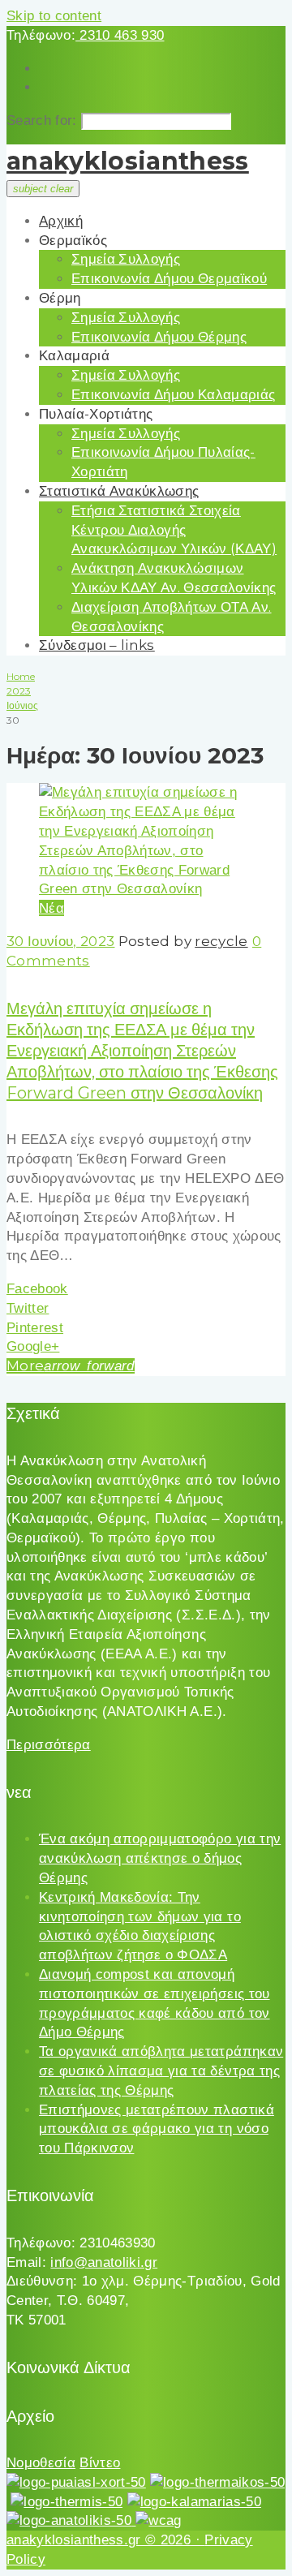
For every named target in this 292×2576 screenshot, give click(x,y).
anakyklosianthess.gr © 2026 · (105, 2540)
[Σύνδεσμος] (146, 889)
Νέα (52, 908)
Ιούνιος (22, 705)
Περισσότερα (49, 1745)
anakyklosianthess (128, 161)
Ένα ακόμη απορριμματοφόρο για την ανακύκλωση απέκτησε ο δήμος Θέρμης (160, 1858)
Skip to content (54, 16)
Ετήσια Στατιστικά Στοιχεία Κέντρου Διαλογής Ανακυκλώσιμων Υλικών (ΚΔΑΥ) (174, 530)
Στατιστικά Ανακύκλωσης (119, 491)
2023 (19, 691)
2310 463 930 (120, 35)
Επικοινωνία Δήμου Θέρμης (159, 337)
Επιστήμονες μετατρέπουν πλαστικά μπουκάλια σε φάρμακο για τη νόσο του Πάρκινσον (157, 2129)
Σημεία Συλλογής (126, 259)
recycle (221, 941)
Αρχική (61, 221)
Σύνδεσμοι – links (97, 645)
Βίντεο (100, 2463)
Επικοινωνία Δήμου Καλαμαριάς (174, 394)
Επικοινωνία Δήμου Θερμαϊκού (169, 278)
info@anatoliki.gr (104, 2262)
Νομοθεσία (41, 2463)
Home (21, 676)
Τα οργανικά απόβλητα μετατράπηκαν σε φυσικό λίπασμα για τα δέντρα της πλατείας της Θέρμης (161, 2071)
